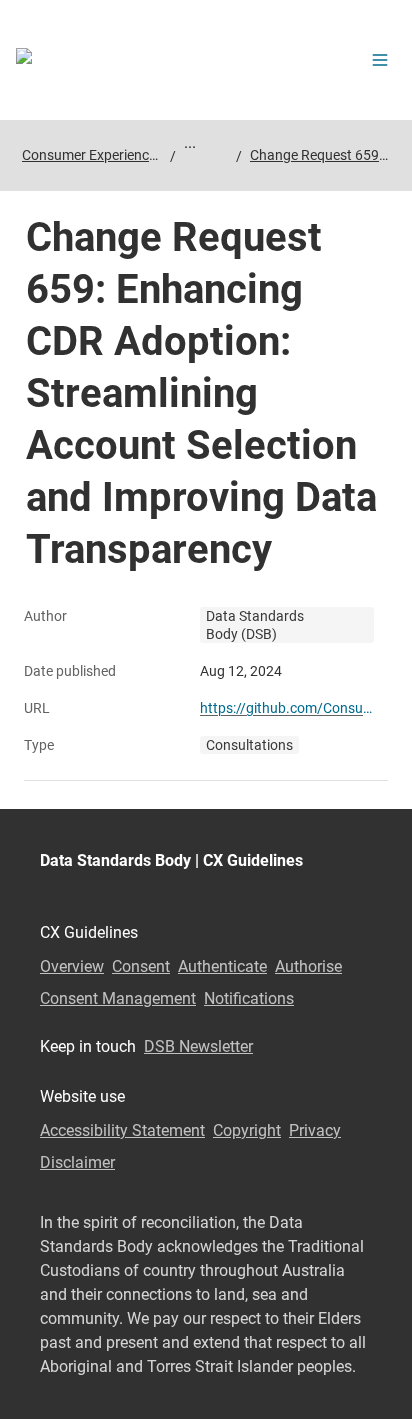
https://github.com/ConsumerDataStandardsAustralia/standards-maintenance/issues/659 (290, 708)
